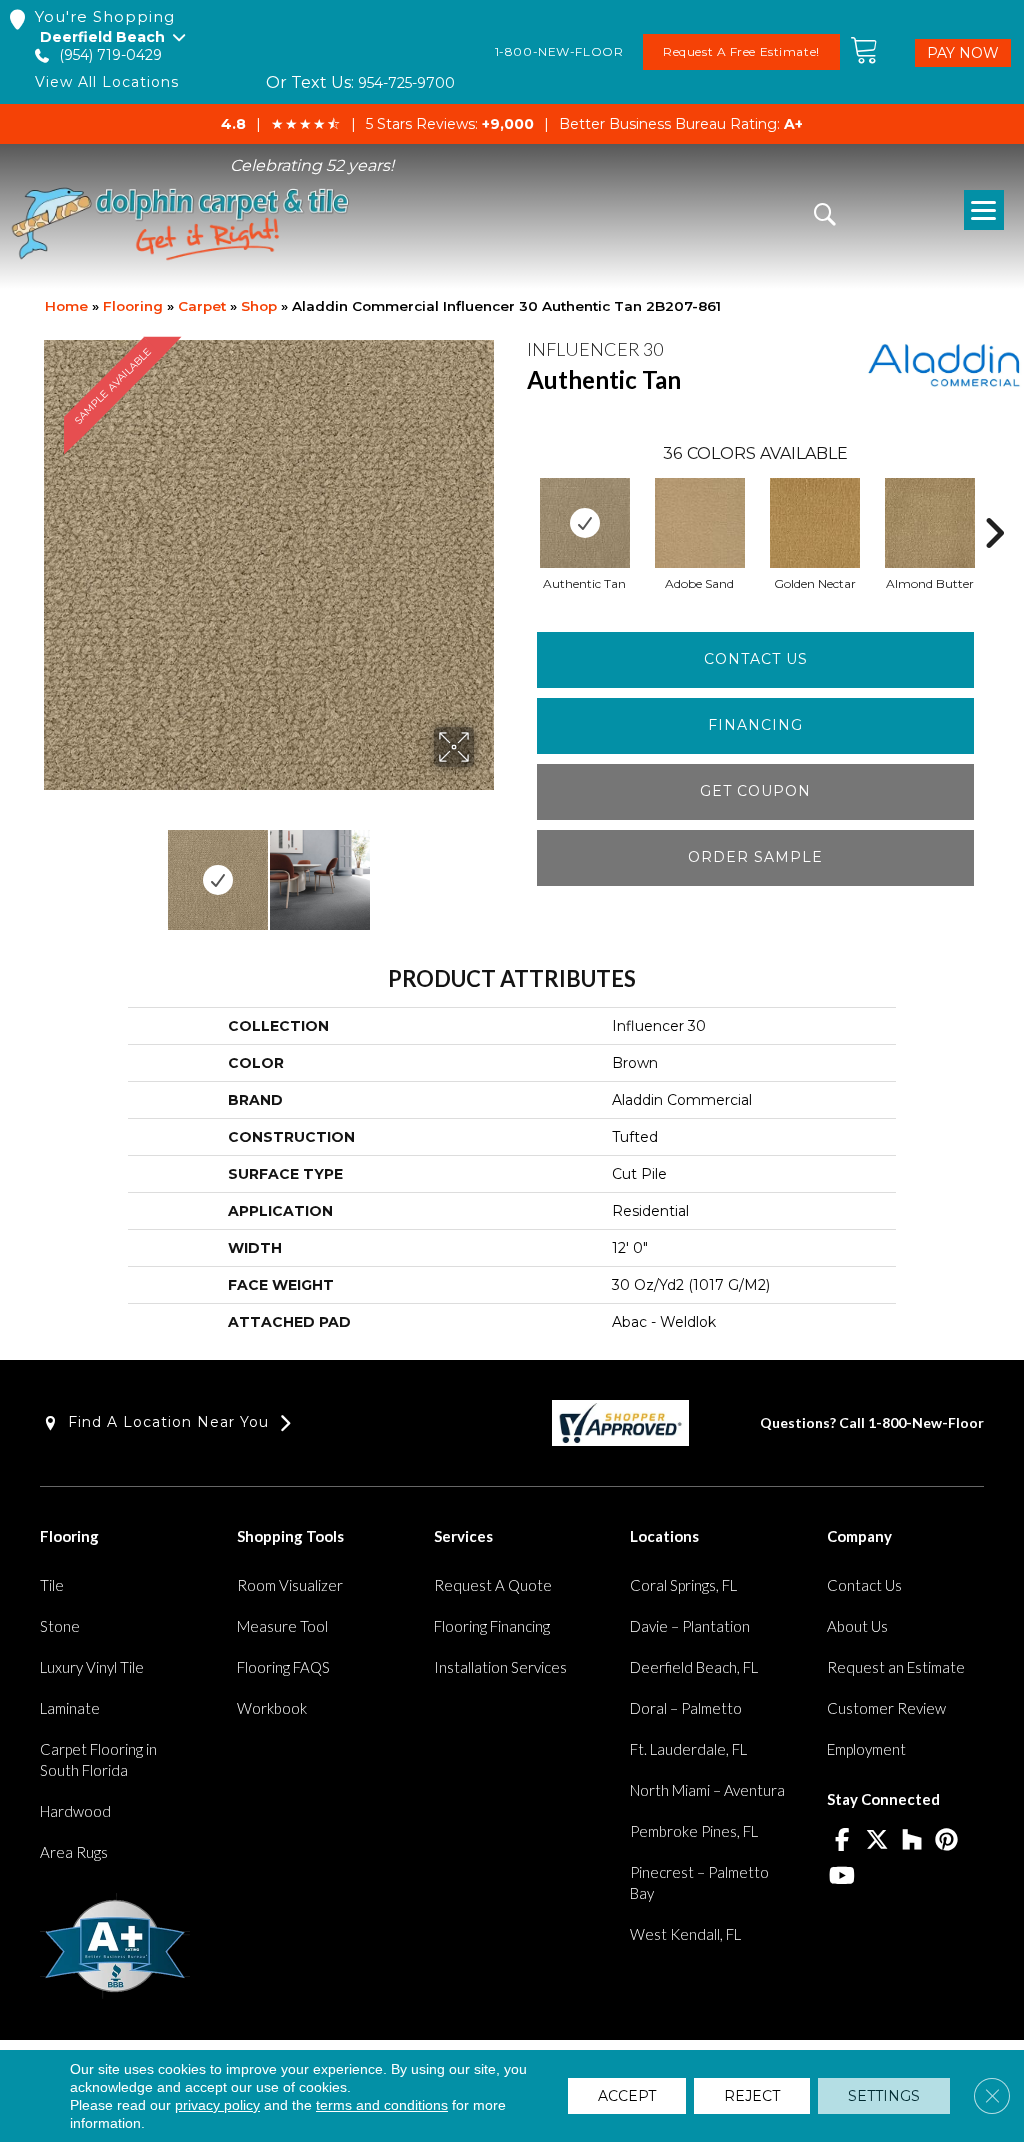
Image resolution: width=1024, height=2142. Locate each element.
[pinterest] (946, 1841)
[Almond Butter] (930, 523)
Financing (755, 725)
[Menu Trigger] (984, 210)
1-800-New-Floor (926, 1422)
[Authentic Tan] (585, 523)
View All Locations (107, 82)
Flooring (133, 306)
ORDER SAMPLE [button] (755, 857)
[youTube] (841, 1877)
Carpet (202, 306)
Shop (259, 306)
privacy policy (217, 2105)
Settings (884, 2096)
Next (487, 870)
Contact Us (756, 659)
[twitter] (876, 1841)
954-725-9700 (406, 83)
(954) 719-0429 (110, 55)
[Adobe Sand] (700, 523)
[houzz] (911, 1841)
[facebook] (841, 1841)
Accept (627, 2096)
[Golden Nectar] (815, 523)
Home (66, 306)
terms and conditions (382, 2105)
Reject (752, 2096)
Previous (50, 870)
